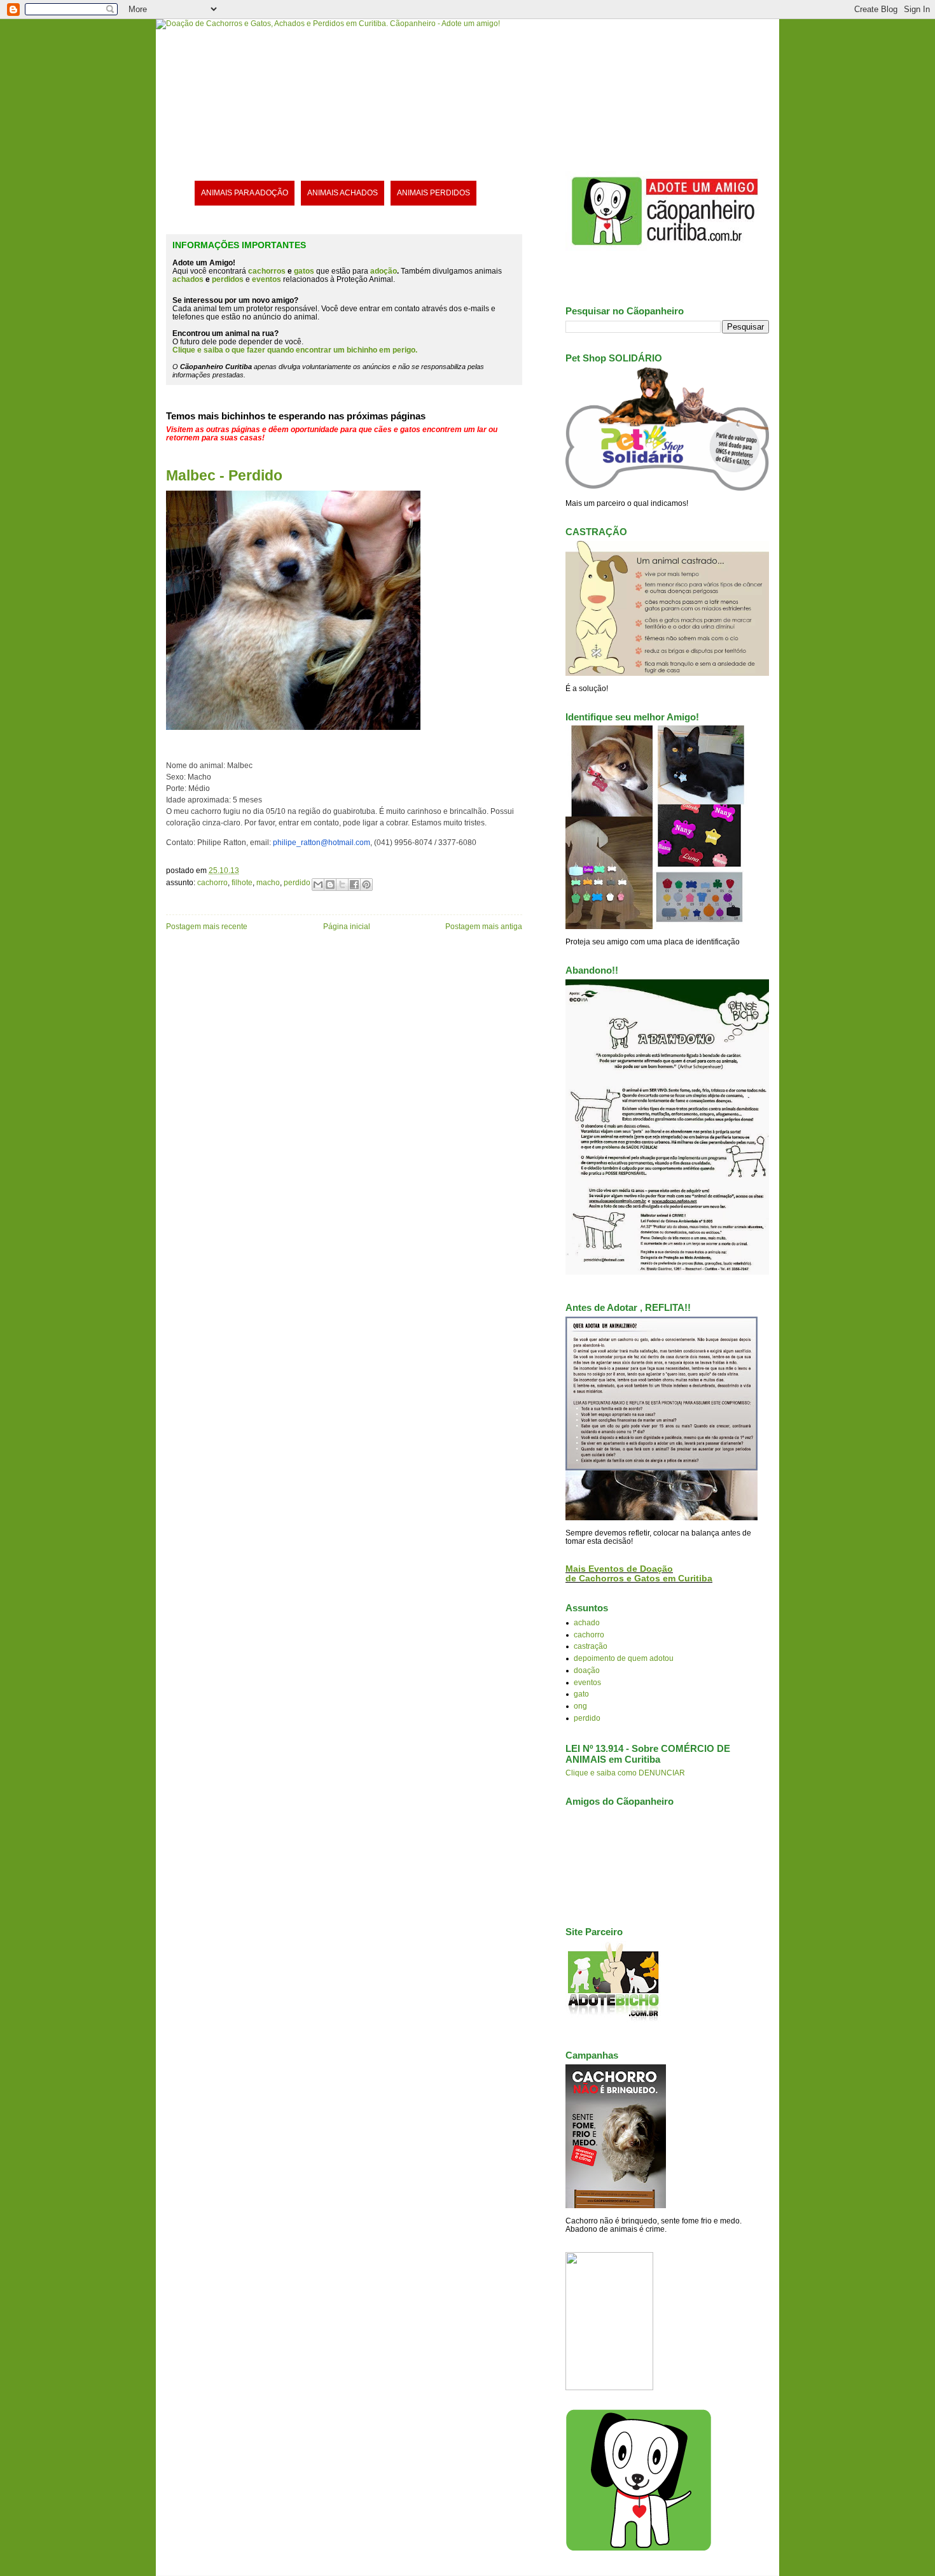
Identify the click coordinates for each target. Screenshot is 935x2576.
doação (587, 1670)
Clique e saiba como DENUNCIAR (625, 1773)
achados (188, 279)
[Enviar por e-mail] (318, 885)
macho (268, 882)
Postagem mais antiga (484, 926)
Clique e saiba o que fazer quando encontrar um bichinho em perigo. (295, 350)
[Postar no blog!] (330, 885)
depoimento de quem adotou (624, 1658)
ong (580, 1706)
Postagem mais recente (207, 926)
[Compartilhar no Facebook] (354, 885)
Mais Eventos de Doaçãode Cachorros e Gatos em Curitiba (639, 1574)
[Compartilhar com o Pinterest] (366, 885)
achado (587, 1622)
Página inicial (347, 926)
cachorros (267, 271)
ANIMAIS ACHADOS (343, 192)
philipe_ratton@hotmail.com (322, 842)
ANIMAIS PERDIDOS (433, 192)
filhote (242, 882)
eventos (587, 1682)
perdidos (228, 279)
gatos (304, 271)
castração (591, 1646)
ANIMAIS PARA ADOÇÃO (245, 192)
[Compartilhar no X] (342, 885)
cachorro (212, 882)
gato (581, 1694)
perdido (297, 882)
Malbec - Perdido (224, 475)
